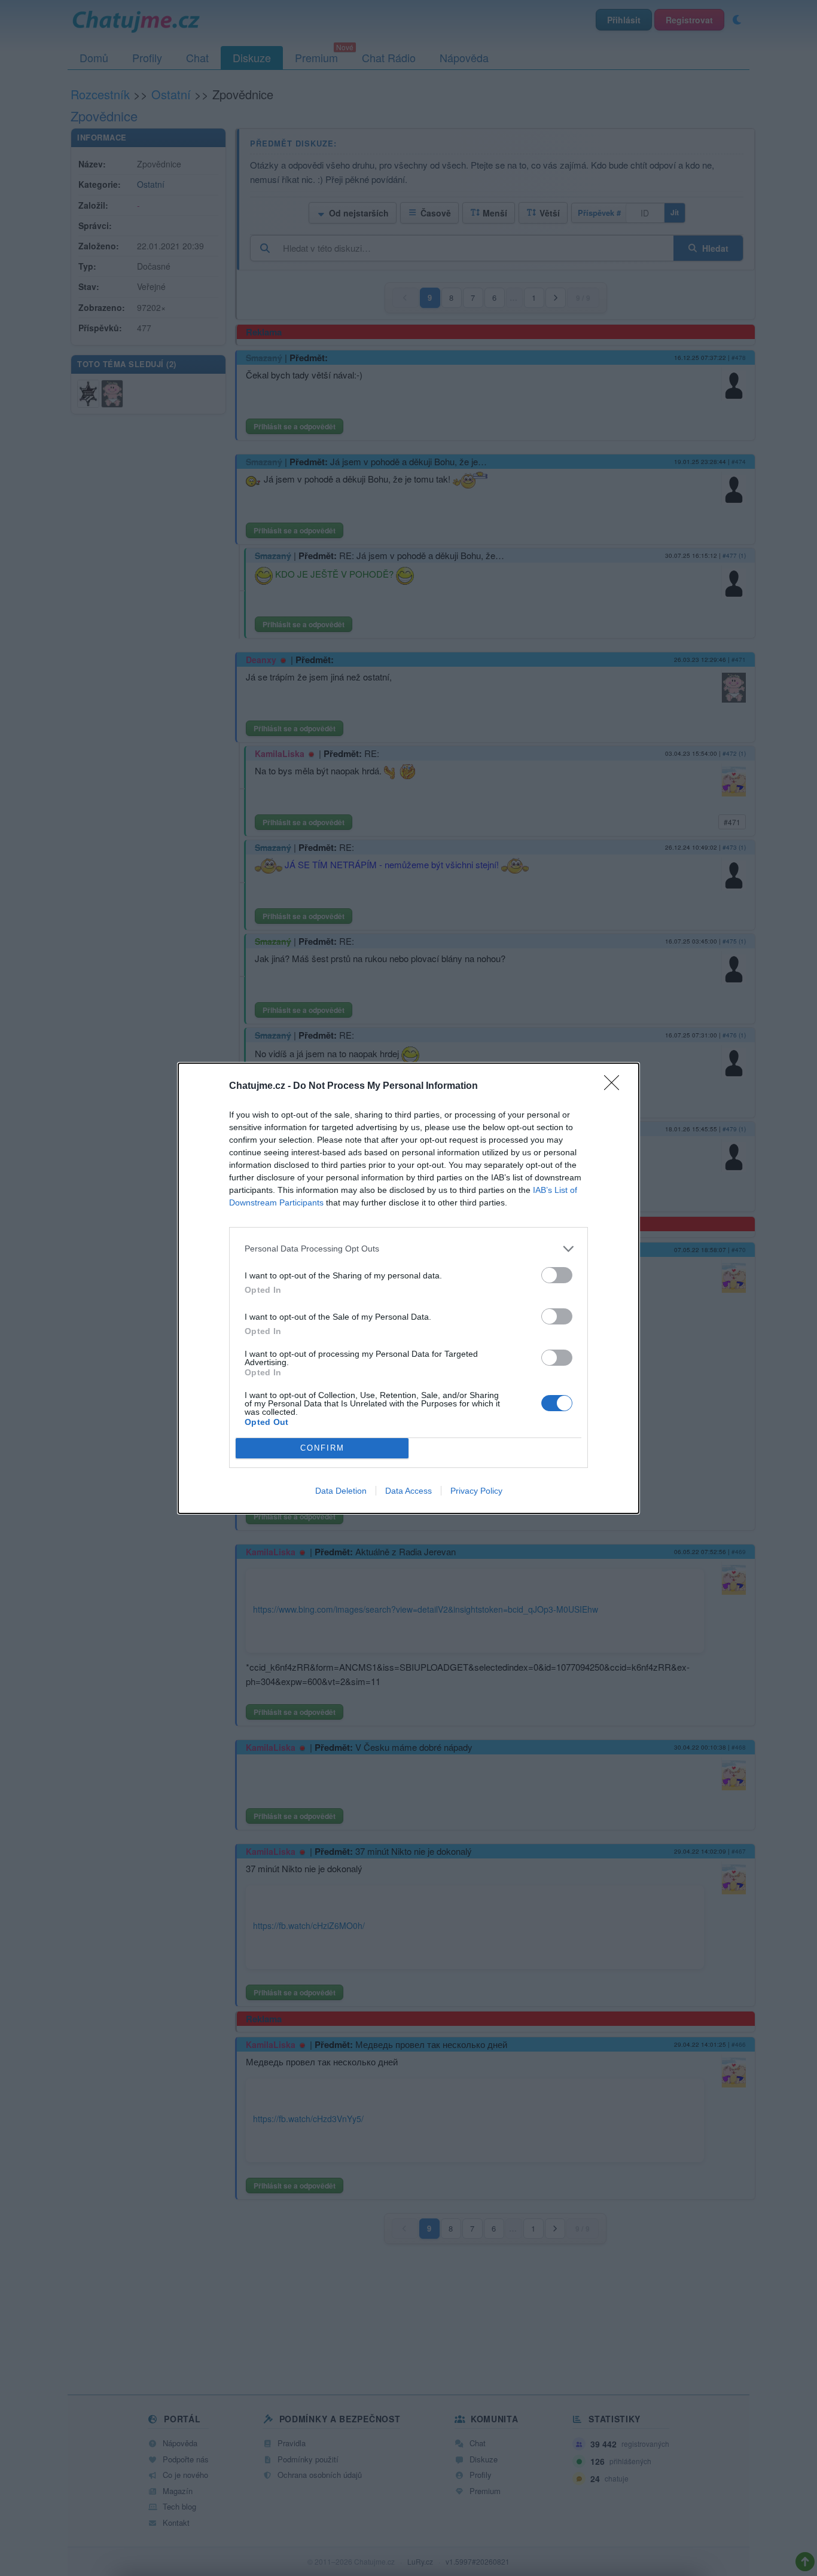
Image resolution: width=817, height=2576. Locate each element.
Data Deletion (341, 1491)
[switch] (557, 1275)
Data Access (408, 1491)
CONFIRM (322, 1448)
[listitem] (408, 1249)
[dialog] (408, 1288)
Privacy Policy (476, 1491)
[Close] (615, 1086)
